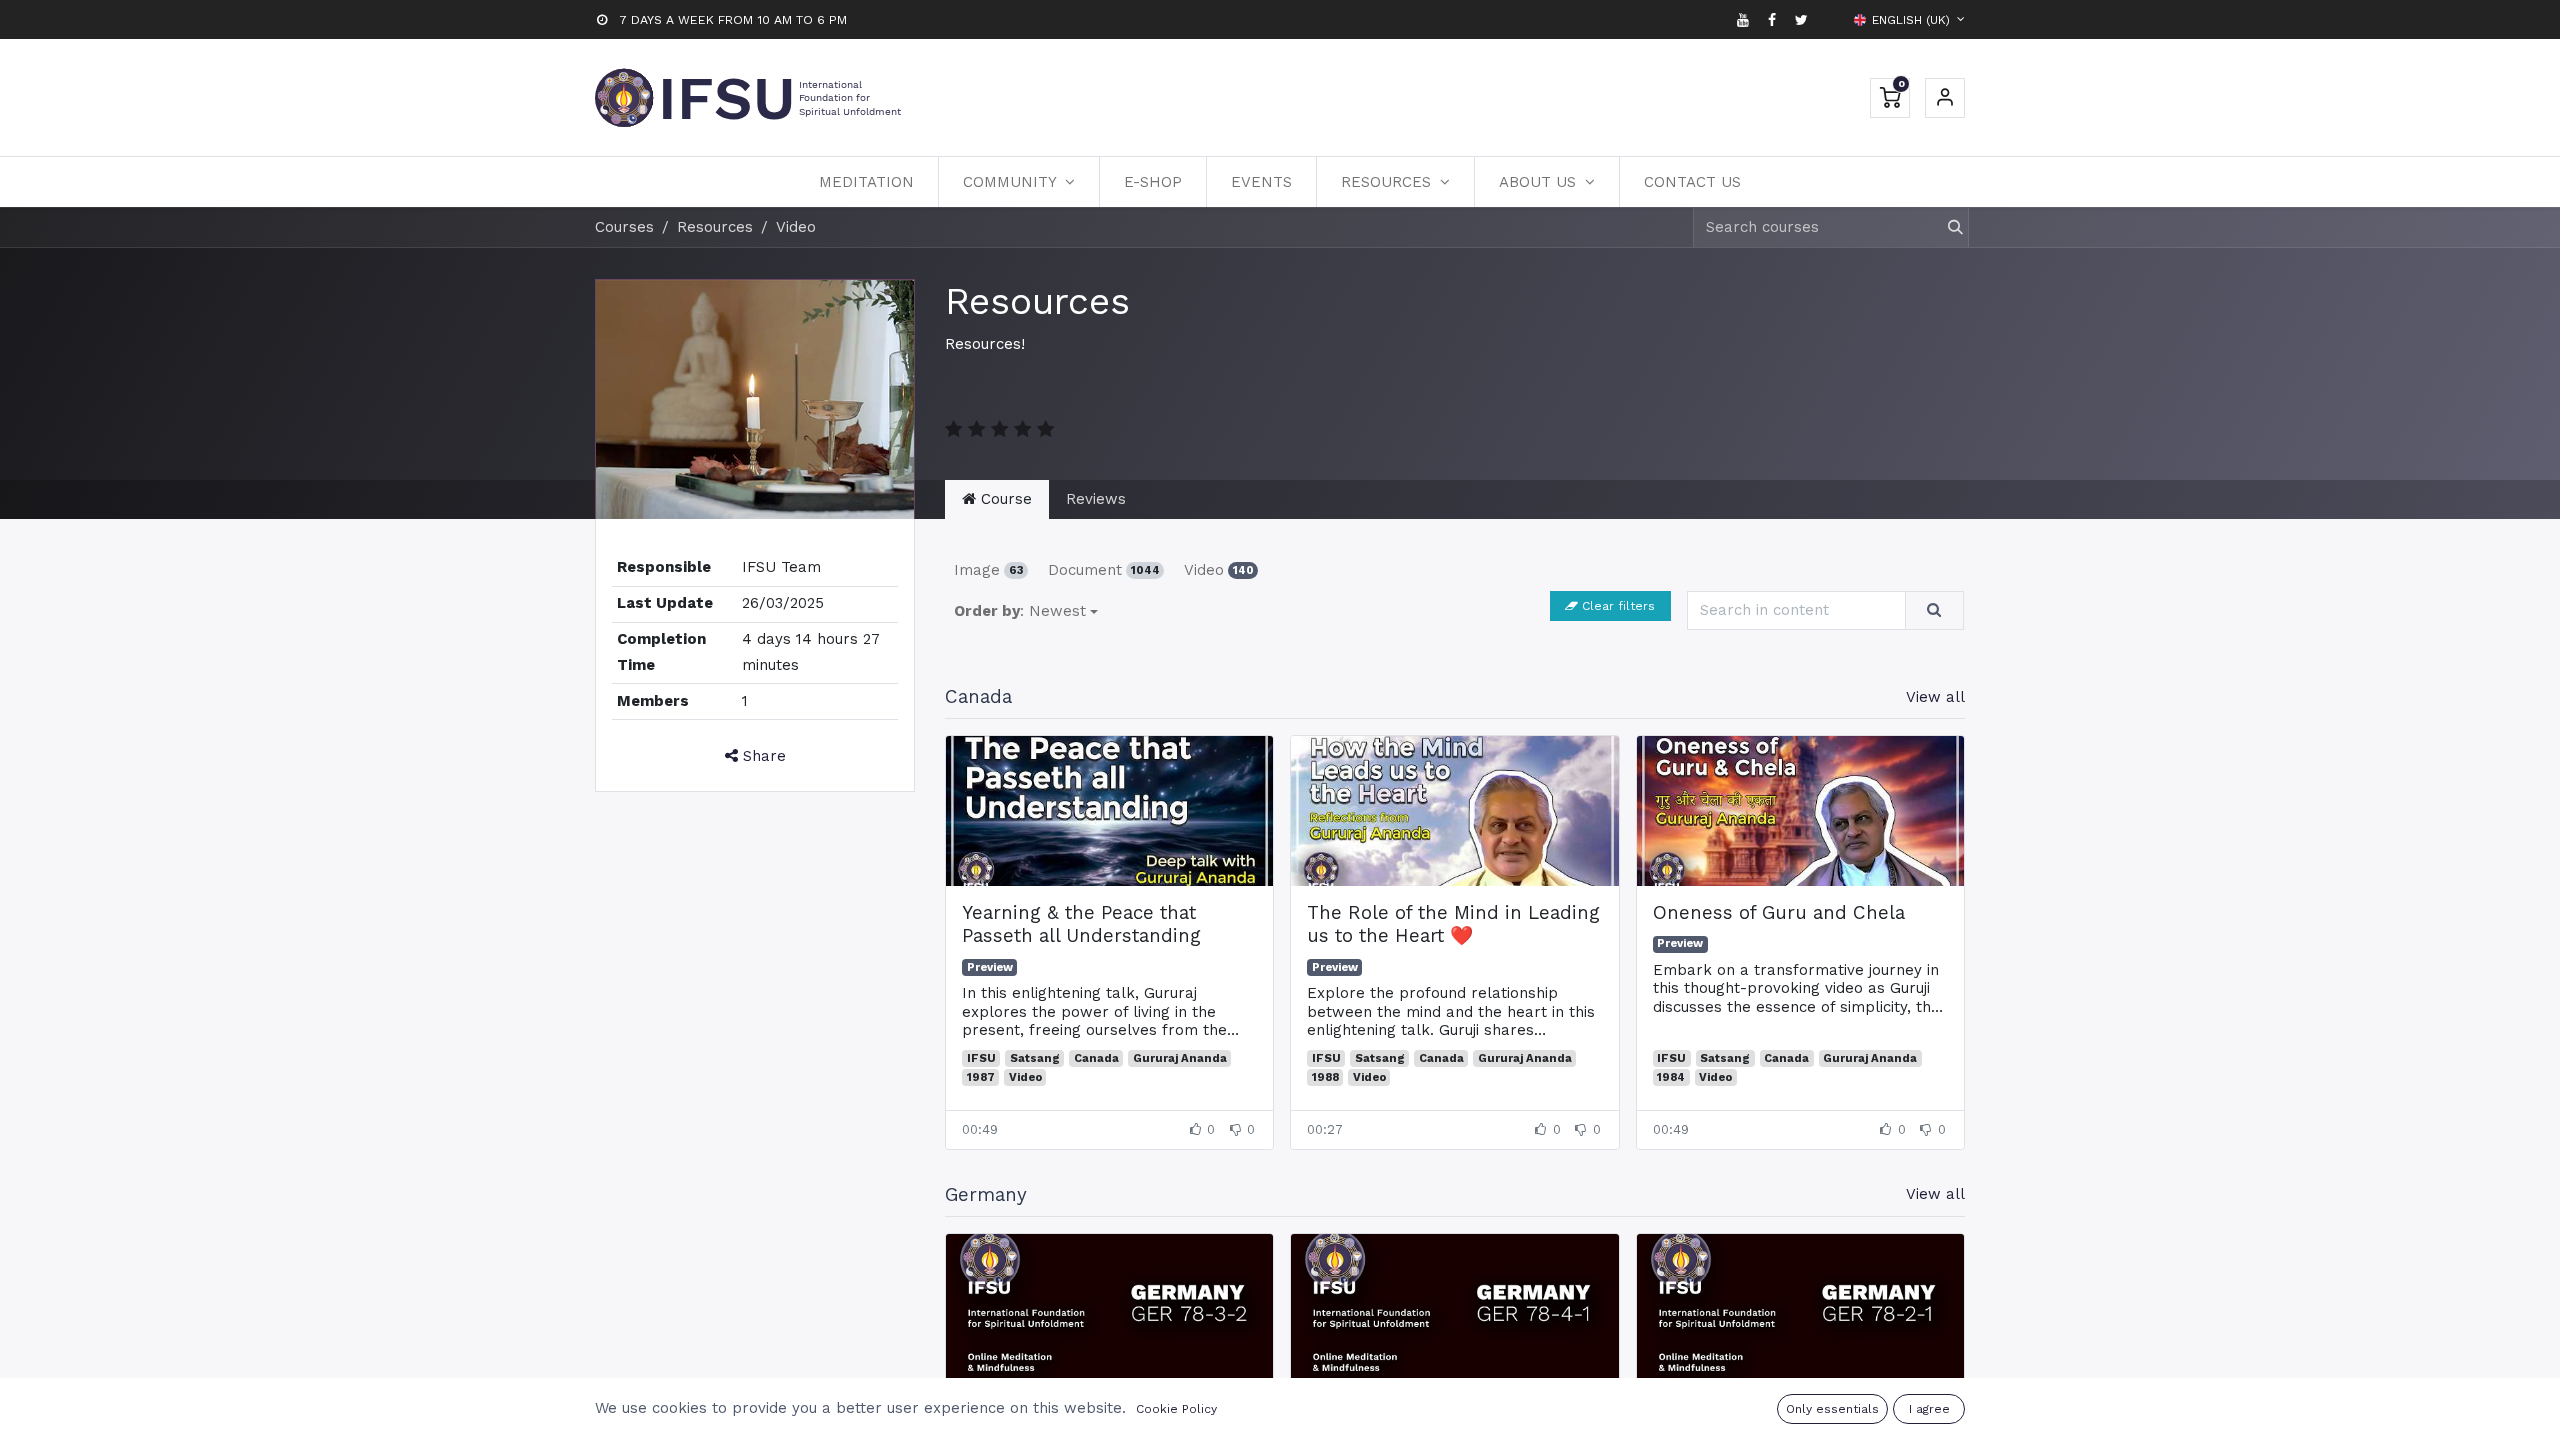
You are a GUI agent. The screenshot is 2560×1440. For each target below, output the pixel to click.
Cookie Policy (1176, 1409)
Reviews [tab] (1096, 499)
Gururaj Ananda (1180, 1058)
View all (1935, 697)
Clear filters (1618, 606)
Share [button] (762, 756)
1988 (1325, 1077)
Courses (624, 227)
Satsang (1035, 1058)
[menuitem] (866, 182)
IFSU (981, 1058)
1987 (981, 1077)
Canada (1096, 1058)
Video (1219, 570)
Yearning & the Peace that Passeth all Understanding (1081, 924)
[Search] (1946, 227)
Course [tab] (1004, 499)
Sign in (1945, 98)
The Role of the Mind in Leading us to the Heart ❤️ (1453, 924)
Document (1104, 570)
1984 (1671, 1077)
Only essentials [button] (1832, 1409)
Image (989, 570)
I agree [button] (1929, 1409)
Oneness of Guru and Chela (1779, 913)
